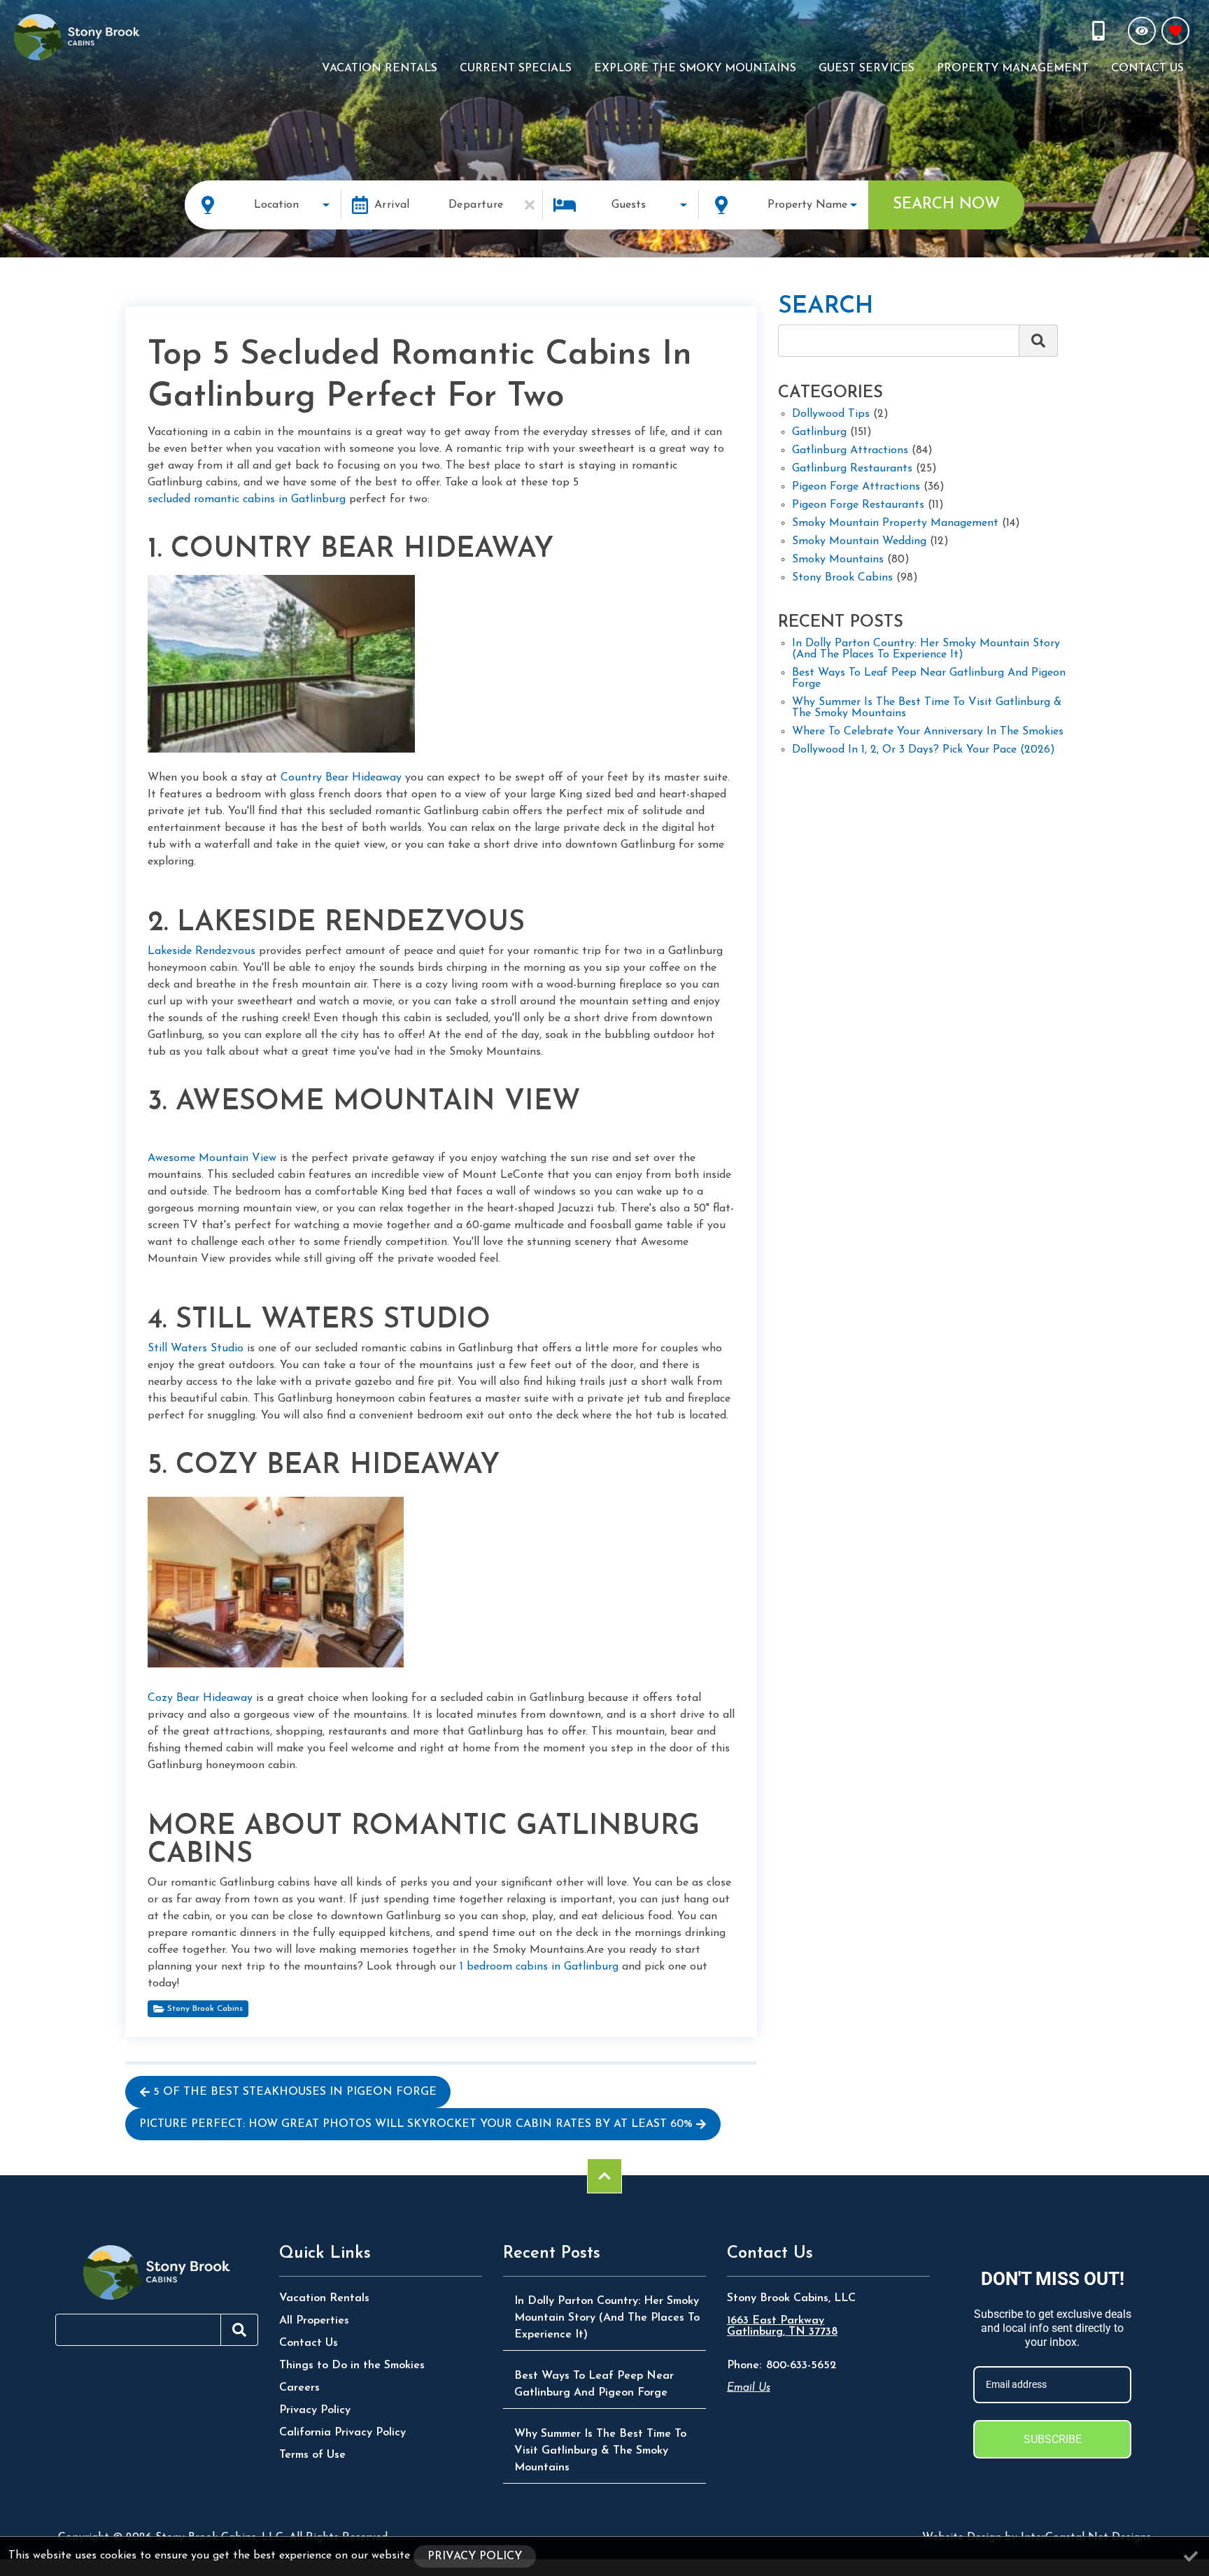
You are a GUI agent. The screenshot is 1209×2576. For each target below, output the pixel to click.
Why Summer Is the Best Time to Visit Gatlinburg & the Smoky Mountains (927, 708)
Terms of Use (312, 2455)
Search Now (946, 205)
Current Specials (516, 69)
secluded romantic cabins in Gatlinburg (247, 499)
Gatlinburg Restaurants (852, 469)
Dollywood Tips (831, 414)
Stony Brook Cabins (205, 2009)
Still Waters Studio (196, 1349)
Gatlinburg (819, 432)
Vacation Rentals (380, 69)
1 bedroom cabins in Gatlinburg (539, 1967)
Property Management (1013, 69)
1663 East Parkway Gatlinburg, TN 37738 (782, 2326)
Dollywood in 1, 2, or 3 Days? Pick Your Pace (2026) (924, 750)
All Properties (314, 2321)
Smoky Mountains (838, 560)
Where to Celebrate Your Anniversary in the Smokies (928, 732)
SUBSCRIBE (1053, 2439)
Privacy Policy (315, 2410)
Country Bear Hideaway (341, 778)
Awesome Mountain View (212, 1158)
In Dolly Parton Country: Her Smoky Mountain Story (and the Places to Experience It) (926, 649)
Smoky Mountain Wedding (859, 541)
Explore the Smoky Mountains (695, 69)
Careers (299, 2388)
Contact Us (1147, 69)
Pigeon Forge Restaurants (858, 505)
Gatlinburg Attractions (850, 450)
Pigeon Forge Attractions (856, 487)
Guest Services (867, 69)
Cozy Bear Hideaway (200, 1698)
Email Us (749, 2388)
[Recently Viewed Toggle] (1142, 31)
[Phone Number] (1100, 31)
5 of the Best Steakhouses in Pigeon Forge (295, 2092)
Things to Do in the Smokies (352, 2365)
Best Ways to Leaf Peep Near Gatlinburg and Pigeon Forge (929, 678)
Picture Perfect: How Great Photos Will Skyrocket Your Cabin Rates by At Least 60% (416, 2124)
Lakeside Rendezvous (201, 951)
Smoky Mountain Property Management (895, 523)
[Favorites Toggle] (1175, 31)
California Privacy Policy (342, 2433)
